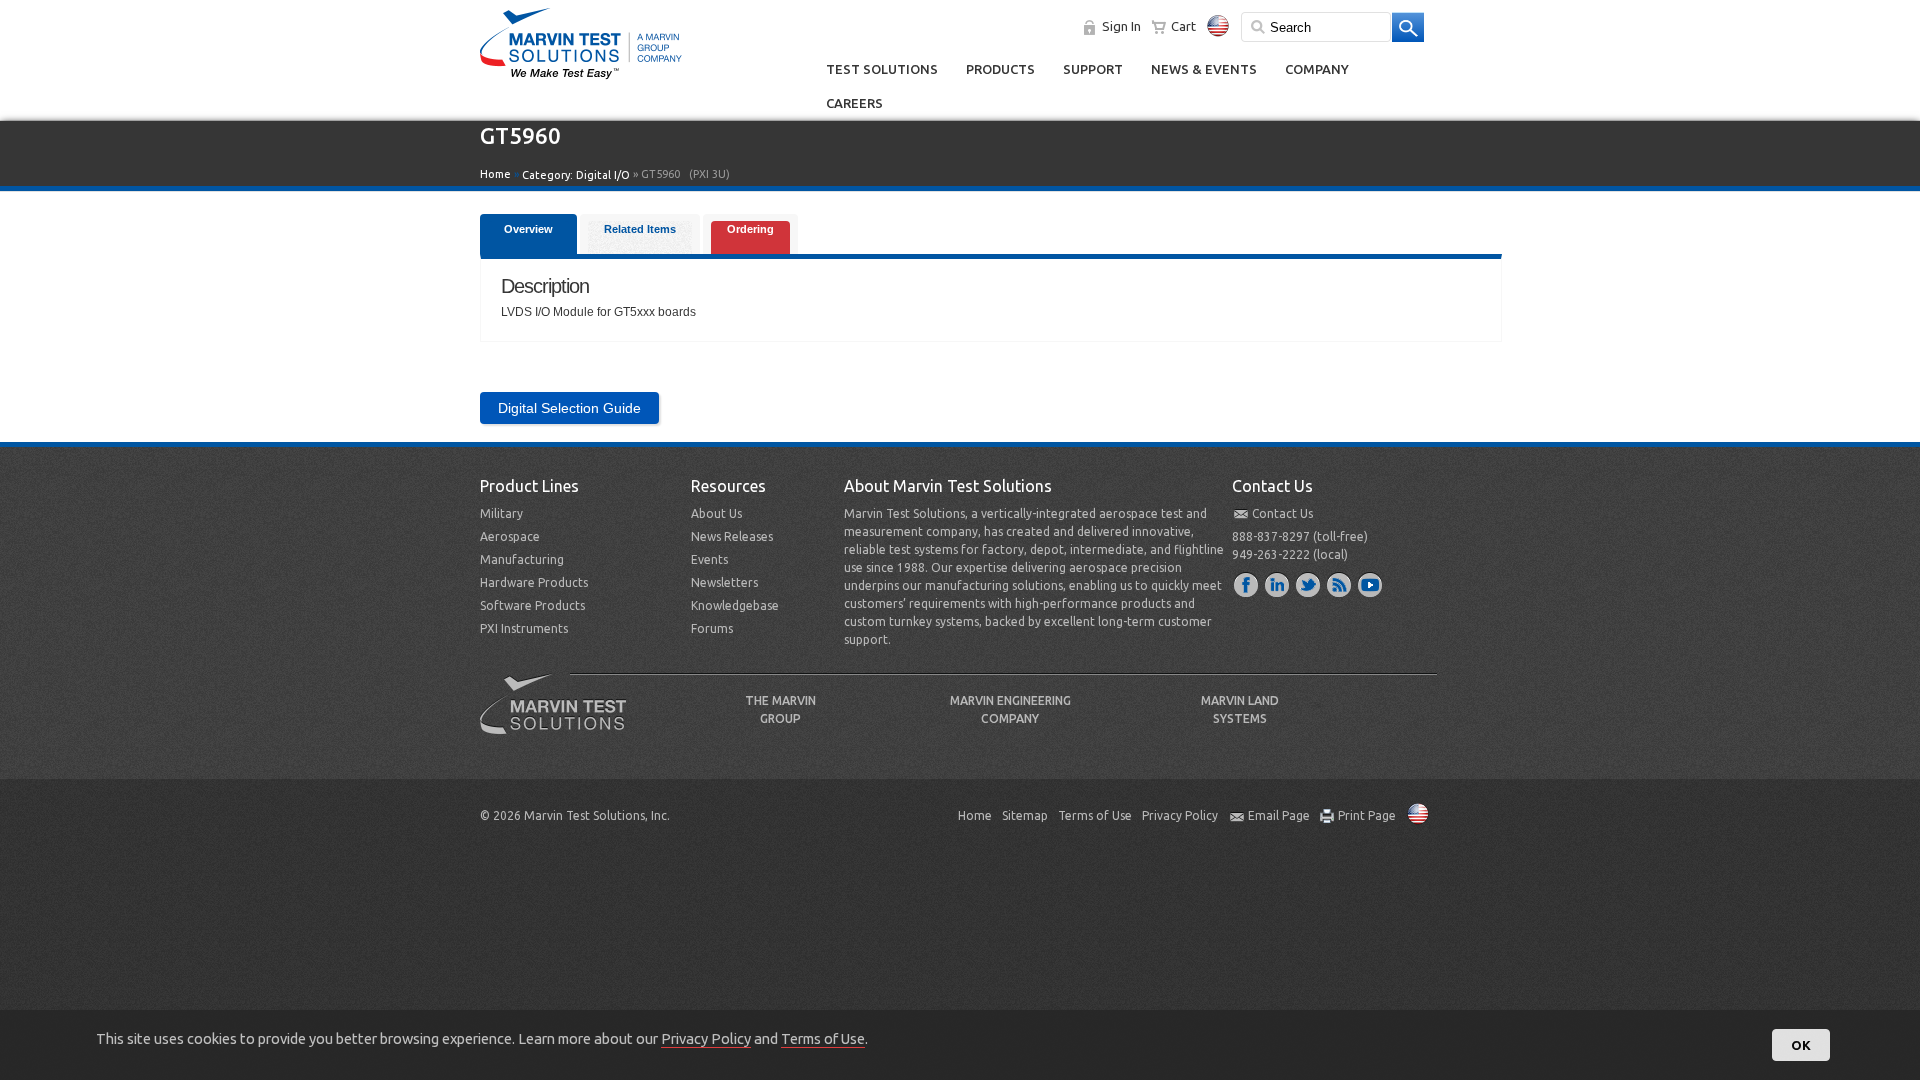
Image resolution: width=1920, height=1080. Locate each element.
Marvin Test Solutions (561, 719)
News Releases (732, 536)
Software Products (532, 605)
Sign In (1121, 26)
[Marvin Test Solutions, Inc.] (581, 80)
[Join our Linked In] (1278, 584)
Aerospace (510, 536)
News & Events (1204, 69)
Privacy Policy (1180, 815)
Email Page (1279, 815)
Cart (1183, 26)
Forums (712, 628)
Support (1093, 69)
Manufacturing (522, 559)
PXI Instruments (524, 628)
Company (1317, 69)
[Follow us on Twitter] (1309, 584)
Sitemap (1025, 815)
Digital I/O (603, 175)
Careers (854, 103)
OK (1801, 1045)
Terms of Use (1095, 815)
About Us (716, 513)
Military (501, 513)
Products (1000, 69)
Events (709, 559)
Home (495, 174)
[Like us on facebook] (1247, 584)
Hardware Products (534, 582)
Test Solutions (882, 69)
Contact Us (1282, 513)
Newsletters (724, 582)
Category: (576, 175)
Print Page (1367, 815)
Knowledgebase (735, 605)
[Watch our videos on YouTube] (1371, 584)
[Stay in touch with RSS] (1340, 584)
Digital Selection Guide (569, 408)
